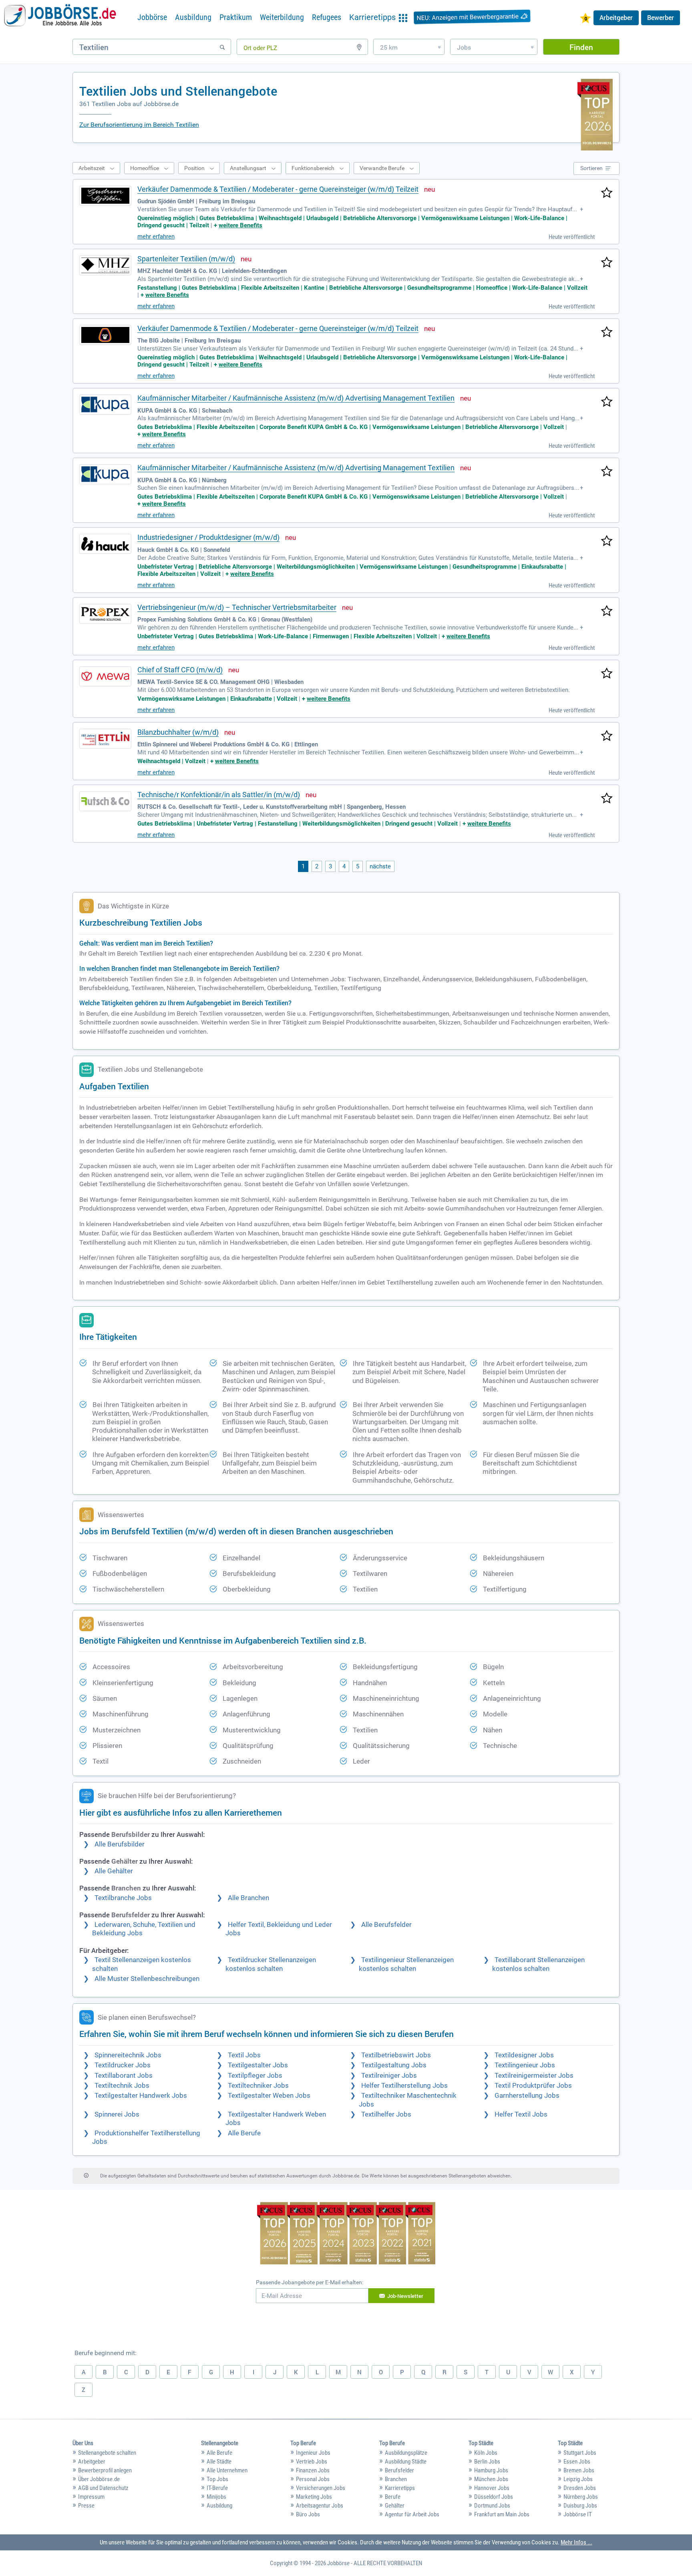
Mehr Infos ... (576, 2542)
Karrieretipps (400, 2488)
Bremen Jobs (579, 2470)
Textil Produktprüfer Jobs (533, 2086)
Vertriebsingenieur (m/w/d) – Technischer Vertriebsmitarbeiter (237, 607)
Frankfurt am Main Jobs (502, 2514)
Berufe (393, 2497)
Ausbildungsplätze (406, 2453)
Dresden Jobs (580, 2488)
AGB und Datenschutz (103, 2488)
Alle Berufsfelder (386, 1925)
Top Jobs (217, 2479)
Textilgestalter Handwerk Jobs (141, 2096)
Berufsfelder (399, 2470)
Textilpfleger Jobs (255, 2076)
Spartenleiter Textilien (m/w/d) (186, 259)
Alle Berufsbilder (120, 1844)
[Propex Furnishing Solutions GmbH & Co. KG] (105, 614)
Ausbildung (193, 17)
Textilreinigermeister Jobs (534, 2076)
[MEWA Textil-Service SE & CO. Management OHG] (105, 676)
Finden (581, 47)
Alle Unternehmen (227, 2470)
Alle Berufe (244, 2133)
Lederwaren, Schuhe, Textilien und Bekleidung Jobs (144, 1929)
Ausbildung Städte (406, 2462)
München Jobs (491, 2479)
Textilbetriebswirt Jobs (396, 2055)
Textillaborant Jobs (124, 2076)
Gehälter (395, 2506)
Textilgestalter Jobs (258, 2065)
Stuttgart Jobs (580, 2453)
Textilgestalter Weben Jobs (269, 2096)
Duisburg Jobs (580, 2506)
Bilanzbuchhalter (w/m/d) (178, 732)
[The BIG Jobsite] (105, 335)
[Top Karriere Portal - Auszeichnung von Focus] (346, 2234)
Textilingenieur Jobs (525, 2065)
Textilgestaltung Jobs (394, 2065)
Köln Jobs (486, 2453)
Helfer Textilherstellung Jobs (404, 2086)
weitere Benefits (240, 225)
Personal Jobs (313, 2479)
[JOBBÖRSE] (60, 17)
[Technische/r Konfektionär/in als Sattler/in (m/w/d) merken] (607, 799)
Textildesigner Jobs (524, 2055)
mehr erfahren (156, 237)
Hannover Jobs (492, 2488)
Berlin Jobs (487, 2462)
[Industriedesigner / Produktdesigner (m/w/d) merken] (607, 541)
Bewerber (661, 18)
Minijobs (216, 2497)
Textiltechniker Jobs (258, 2086)
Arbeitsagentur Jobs (320, 2506)
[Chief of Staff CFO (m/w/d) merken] (607, 674)
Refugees (327, 17)
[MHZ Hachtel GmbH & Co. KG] (105, 265)
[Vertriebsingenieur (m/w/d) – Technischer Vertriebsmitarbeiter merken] (607, 611)
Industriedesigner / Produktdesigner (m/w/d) (208, 537)
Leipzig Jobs (578, 2479)
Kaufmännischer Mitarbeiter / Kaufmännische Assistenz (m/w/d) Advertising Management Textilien (296, 398)
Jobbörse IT (578, 2514)
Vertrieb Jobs (312, 2462)
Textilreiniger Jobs (389, 2076)
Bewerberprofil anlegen (105, 2470)
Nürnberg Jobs (581, 2497)
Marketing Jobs (314, 2497)
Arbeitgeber (616, 18)
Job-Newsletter (405, 2296)
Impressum (91, 2497)
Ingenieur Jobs (313, 2453)
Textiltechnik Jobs (122, 2086)
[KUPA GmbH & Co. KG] (105, 405)
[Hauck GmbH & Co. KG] (105, 544)
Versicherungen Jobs (321, 2488)
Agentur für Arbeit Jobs (412, 2514)
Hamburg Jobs (491, 2470)
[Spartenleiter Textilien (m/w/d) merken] (607, 263)
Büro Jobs (308, 2514)
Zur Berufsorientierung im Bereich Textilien (139, 125)
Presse (86, 2506)
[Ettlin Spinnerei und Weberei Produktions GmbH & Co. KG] (105, 739)
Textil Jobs (244, 2055)
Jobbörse (152, 17)
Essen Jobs (577, 2462)
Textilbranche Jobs (123, 1898)
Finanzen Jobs (313, 2470)
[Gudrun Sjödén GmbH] (105, 196)
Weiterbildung (282, 17)
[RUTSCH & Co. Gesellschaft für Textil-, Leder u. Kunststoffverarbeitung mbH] (105, 801)
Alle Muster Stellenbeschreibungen (147, 1979)
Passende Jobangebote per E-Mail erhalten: (310, 2282)
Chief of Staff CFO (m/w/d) (180, 670)
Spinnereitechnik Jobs (128, 2055)
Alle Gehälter (114, 1871)
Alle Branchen (248, 1898)
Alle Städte (219, 2462)
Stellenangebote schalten (107, 2453)
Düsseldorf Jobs (494, 2497)
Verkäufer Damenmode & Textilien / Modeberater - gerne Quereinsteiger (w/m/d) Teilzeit (278, 189)
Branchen (396, 2479)
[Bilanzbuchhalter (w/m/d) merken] (607, 736)
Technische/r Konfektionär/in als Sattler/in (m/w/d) (219, 795)
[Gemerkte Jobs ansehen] (585, 19)
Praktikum (236, 17)
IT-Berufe (217, 2488)
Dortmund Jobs (492, 2506)
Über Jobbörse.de (99, 2479)
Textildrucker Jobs (123, 2065)
